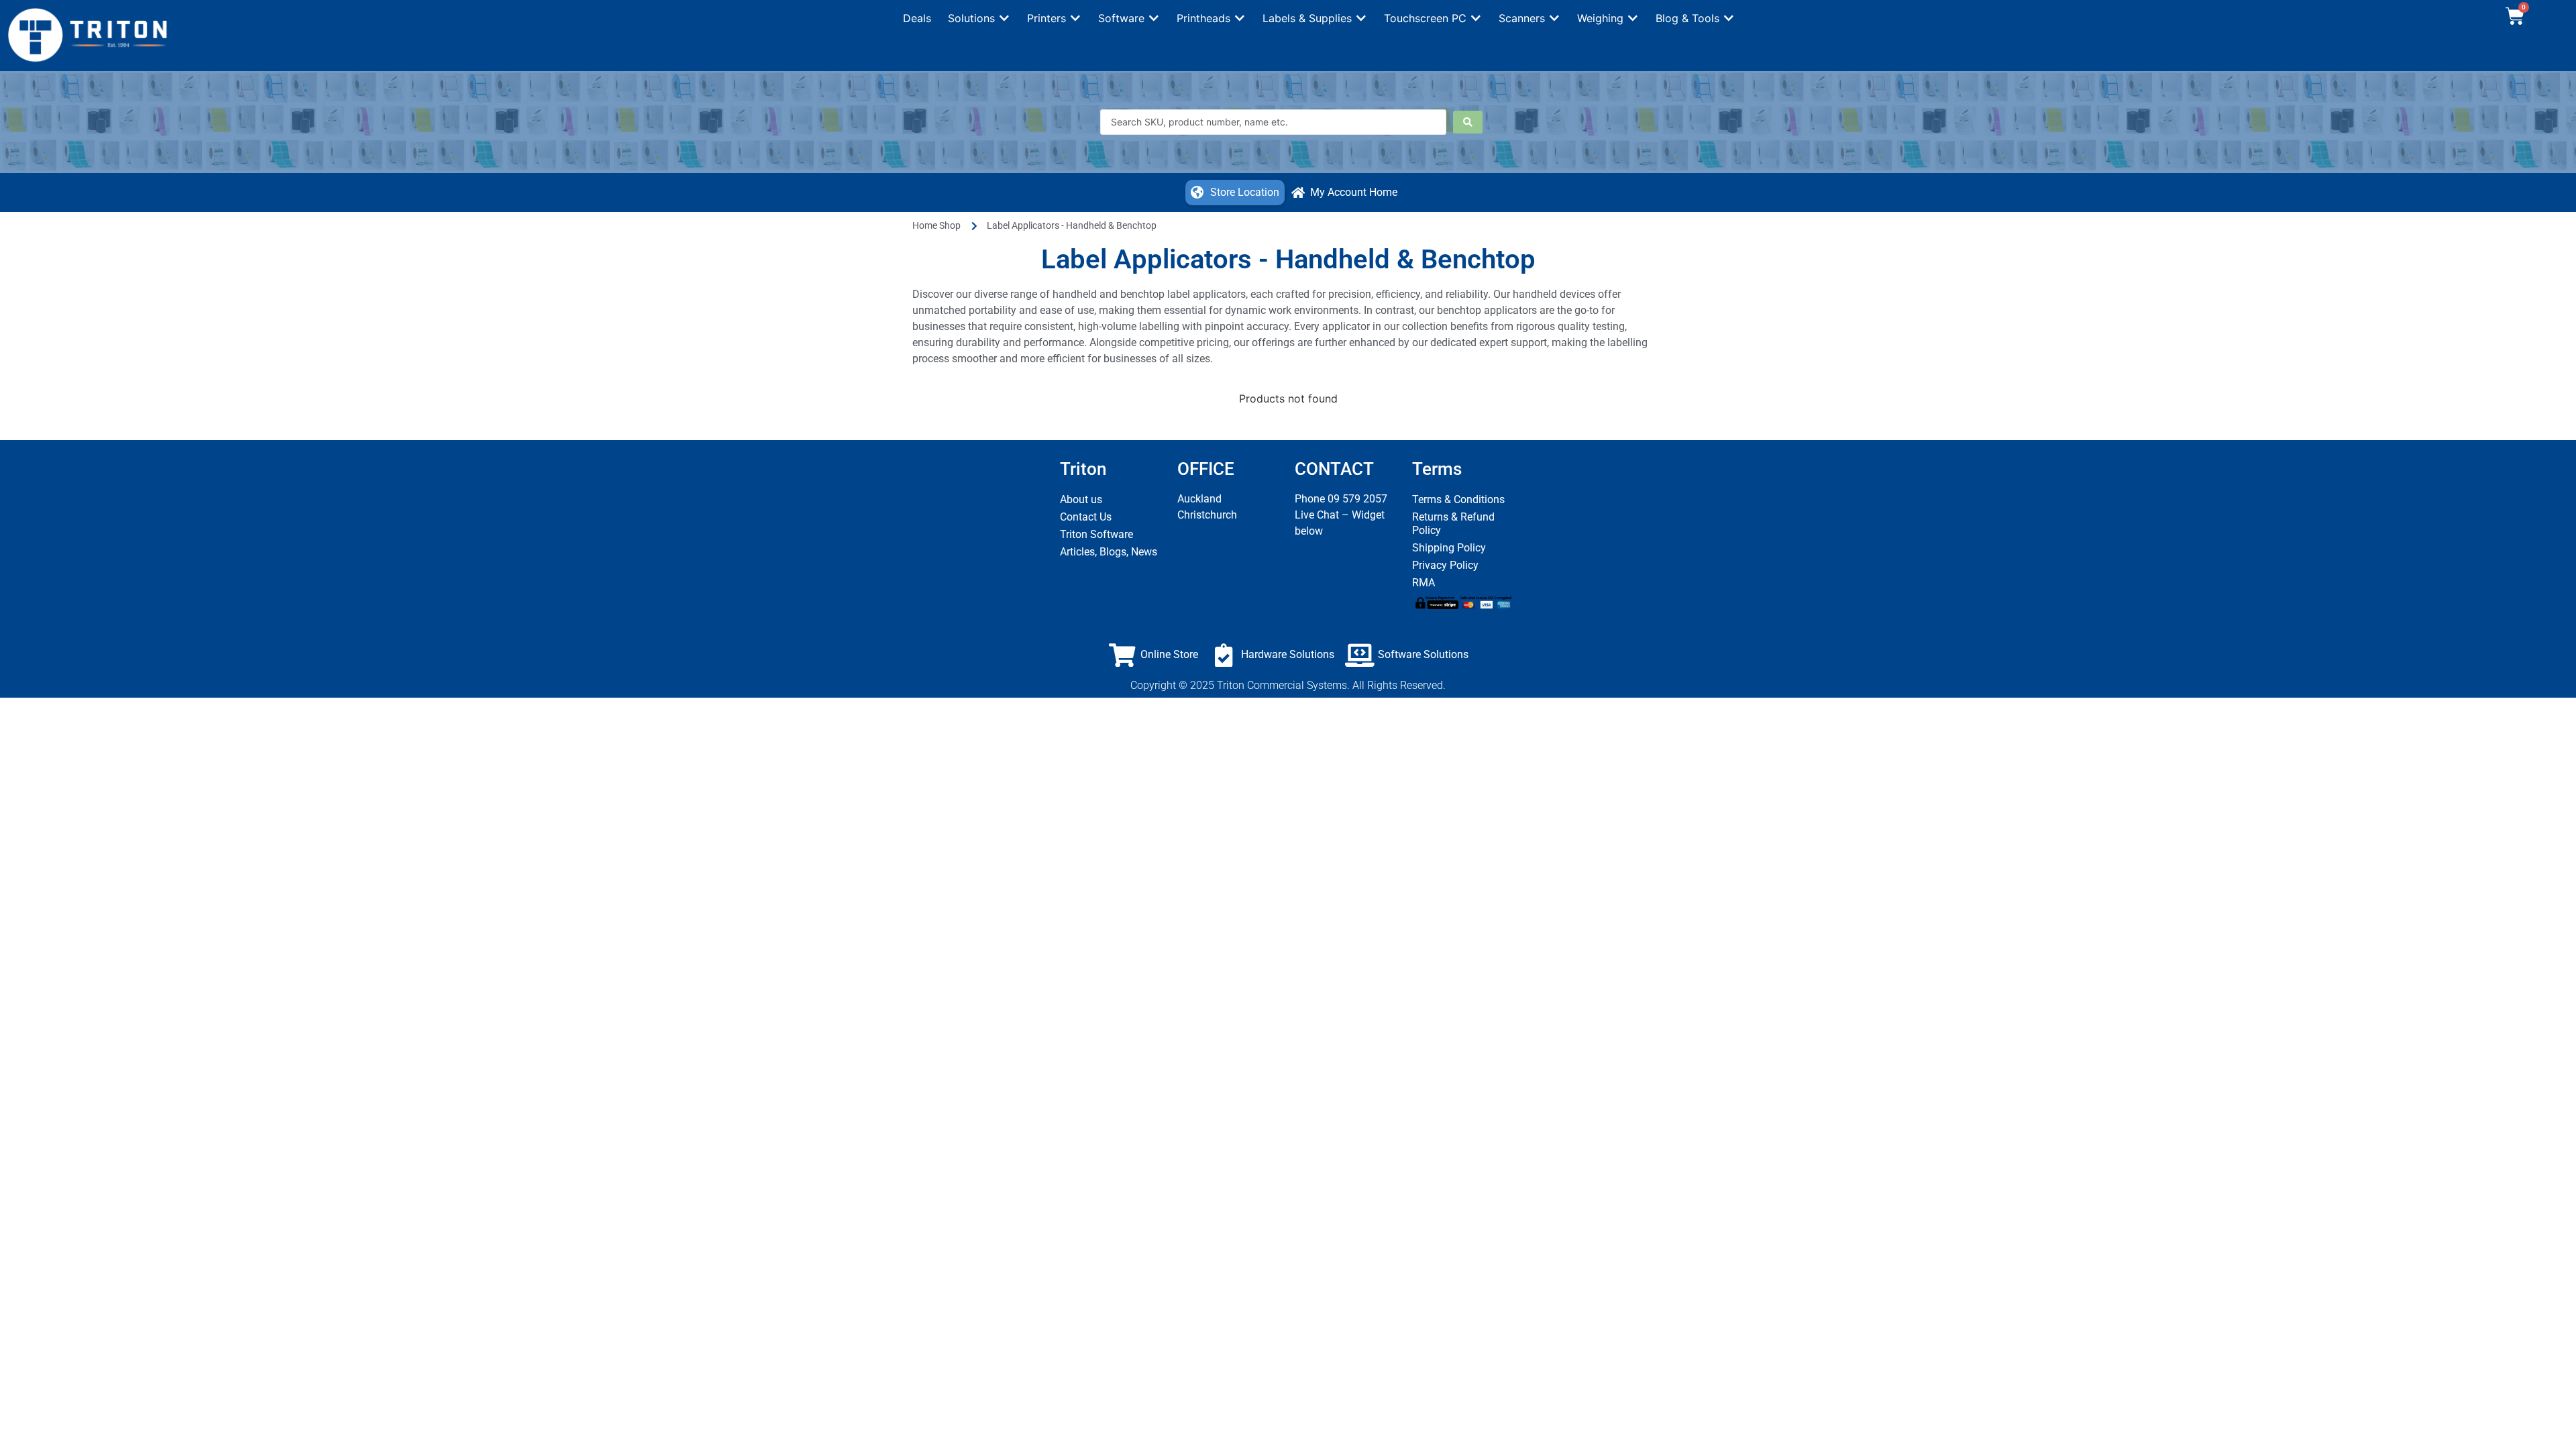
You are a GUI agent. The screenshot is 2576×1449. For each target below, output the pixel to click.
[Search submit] (1468, 122)
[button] (979, 18)
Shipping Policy (1449, 548)
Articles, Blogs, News (1109, 552)
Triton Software (1096, 534)
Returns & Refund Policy (1453, 524)
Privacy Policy (1445, 565)
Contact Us (1086, 517)
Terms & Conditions (1458, 499)
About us (1081, 499)
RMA (1424, 583)
